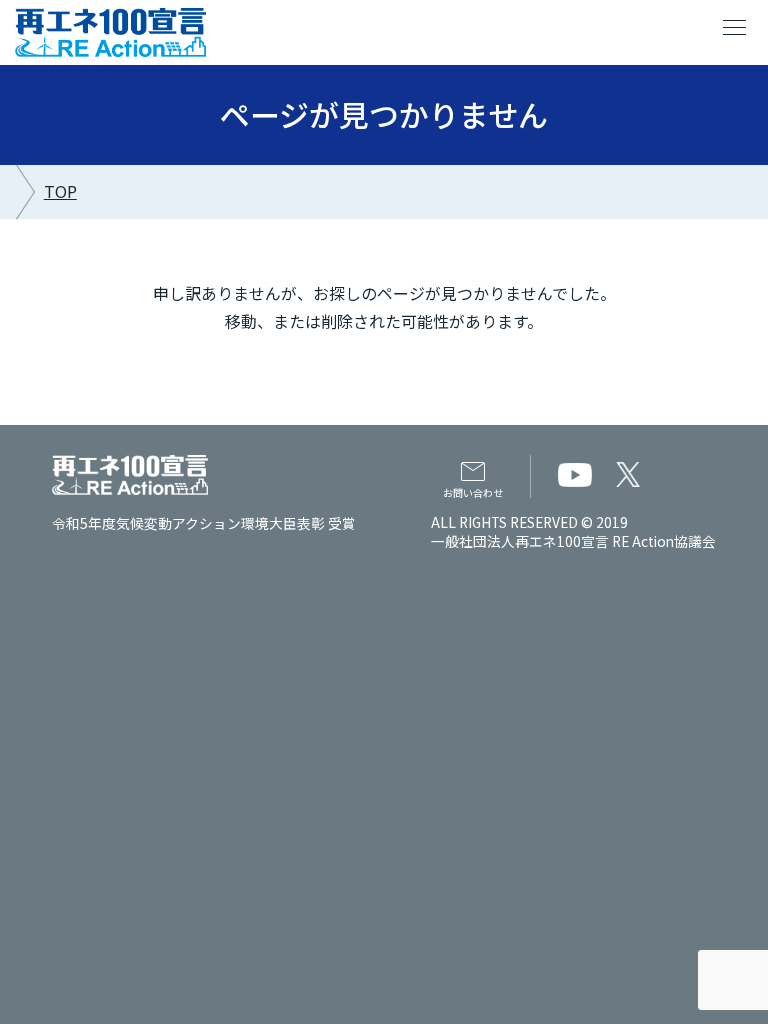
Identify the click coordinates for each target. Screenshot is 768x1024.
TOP (60, 191)
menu (735, 28)
